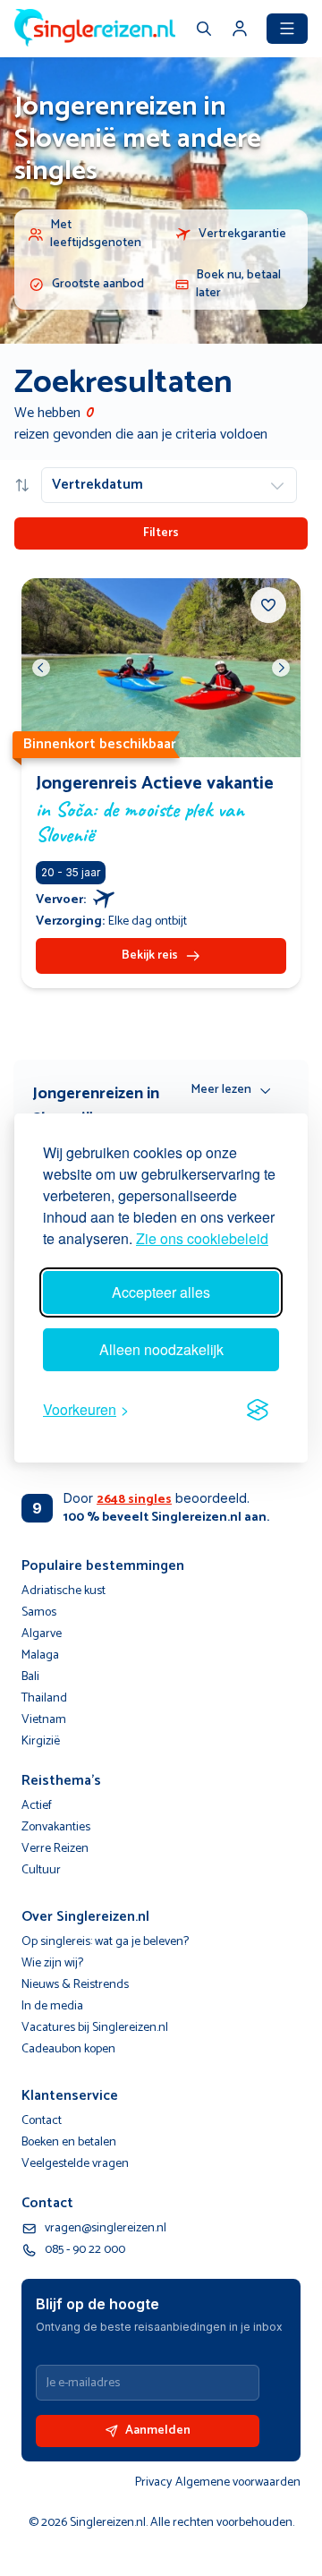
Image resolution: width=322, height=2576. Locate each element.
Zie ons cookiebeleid (202, 1238)
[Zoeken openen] (204, 30)
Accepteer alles (161, 1292)
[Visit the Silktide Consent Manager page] (258, 1410)
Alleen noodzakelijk (161, 1349)
